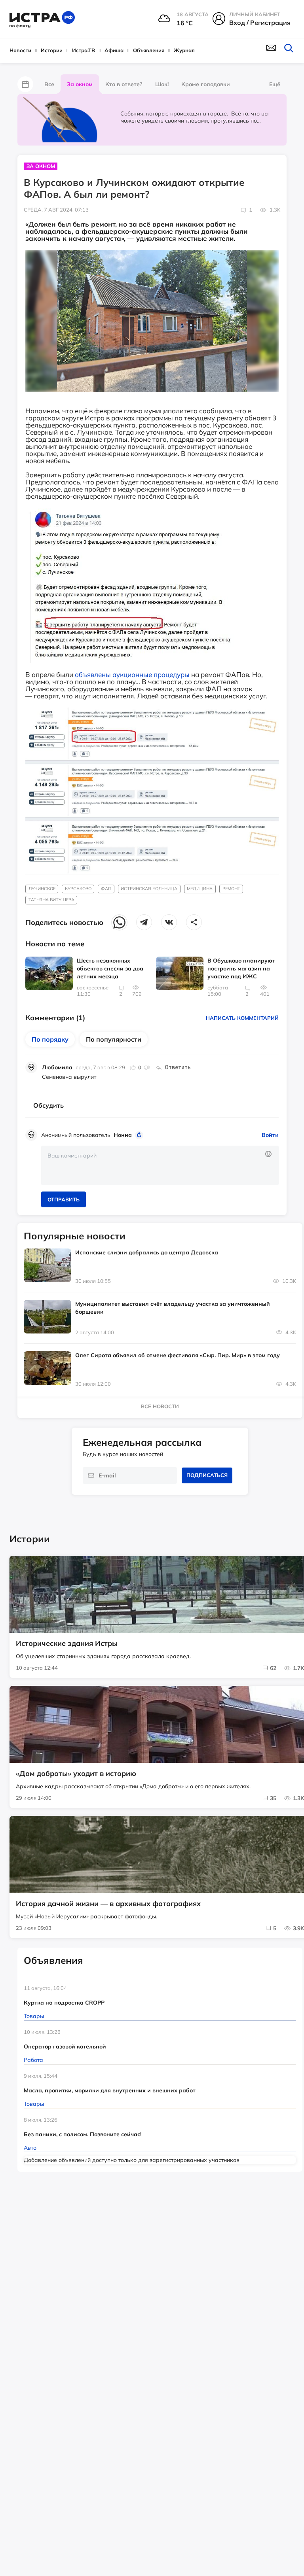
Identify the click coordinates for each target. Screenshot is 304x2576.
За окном (80, 84)
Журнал (184, 50)
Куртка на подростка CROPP (64, 2003)
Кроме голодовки (206, 84)
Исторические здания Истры (67, 1644)
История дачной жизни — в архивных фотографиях (108, 1904)
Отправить (64, 1199)
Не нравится (146, 1067)
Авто (30, 2148)
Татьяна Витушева (51, 900)
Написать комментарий (242, 1018)
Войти (270, 1135)
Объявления (149, 50)
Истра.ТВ (84, 50)
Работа (33, 2060)
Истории (52, 50)
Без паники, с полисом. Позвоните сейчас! (83, 2134)
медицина (200, 889)
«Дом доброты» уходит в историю (76, 1774)
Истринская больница (149, 889)
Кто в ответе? (124, 84)
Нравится (133, 1067)
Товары (34, 2016)
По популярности (114, 1039)
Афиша (114, 50)
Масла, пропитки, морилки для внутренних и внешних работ (110, 2090)
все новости (160, 1406)
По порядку (50, 1039)
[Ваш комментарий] (160, 1165)
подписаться (207, 1475)
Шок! (162, 84)
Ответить (178, 1067)
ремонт (231, 889)
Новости (20, 50)
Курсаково (78, 889)
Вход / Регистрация (260, 23)
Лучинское (42, 889)
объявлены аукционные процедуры (132, 674)
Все (49, 84)
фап (106, 889)
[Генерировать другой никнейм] (140, 1135)
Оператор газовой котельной (65, 2046)
